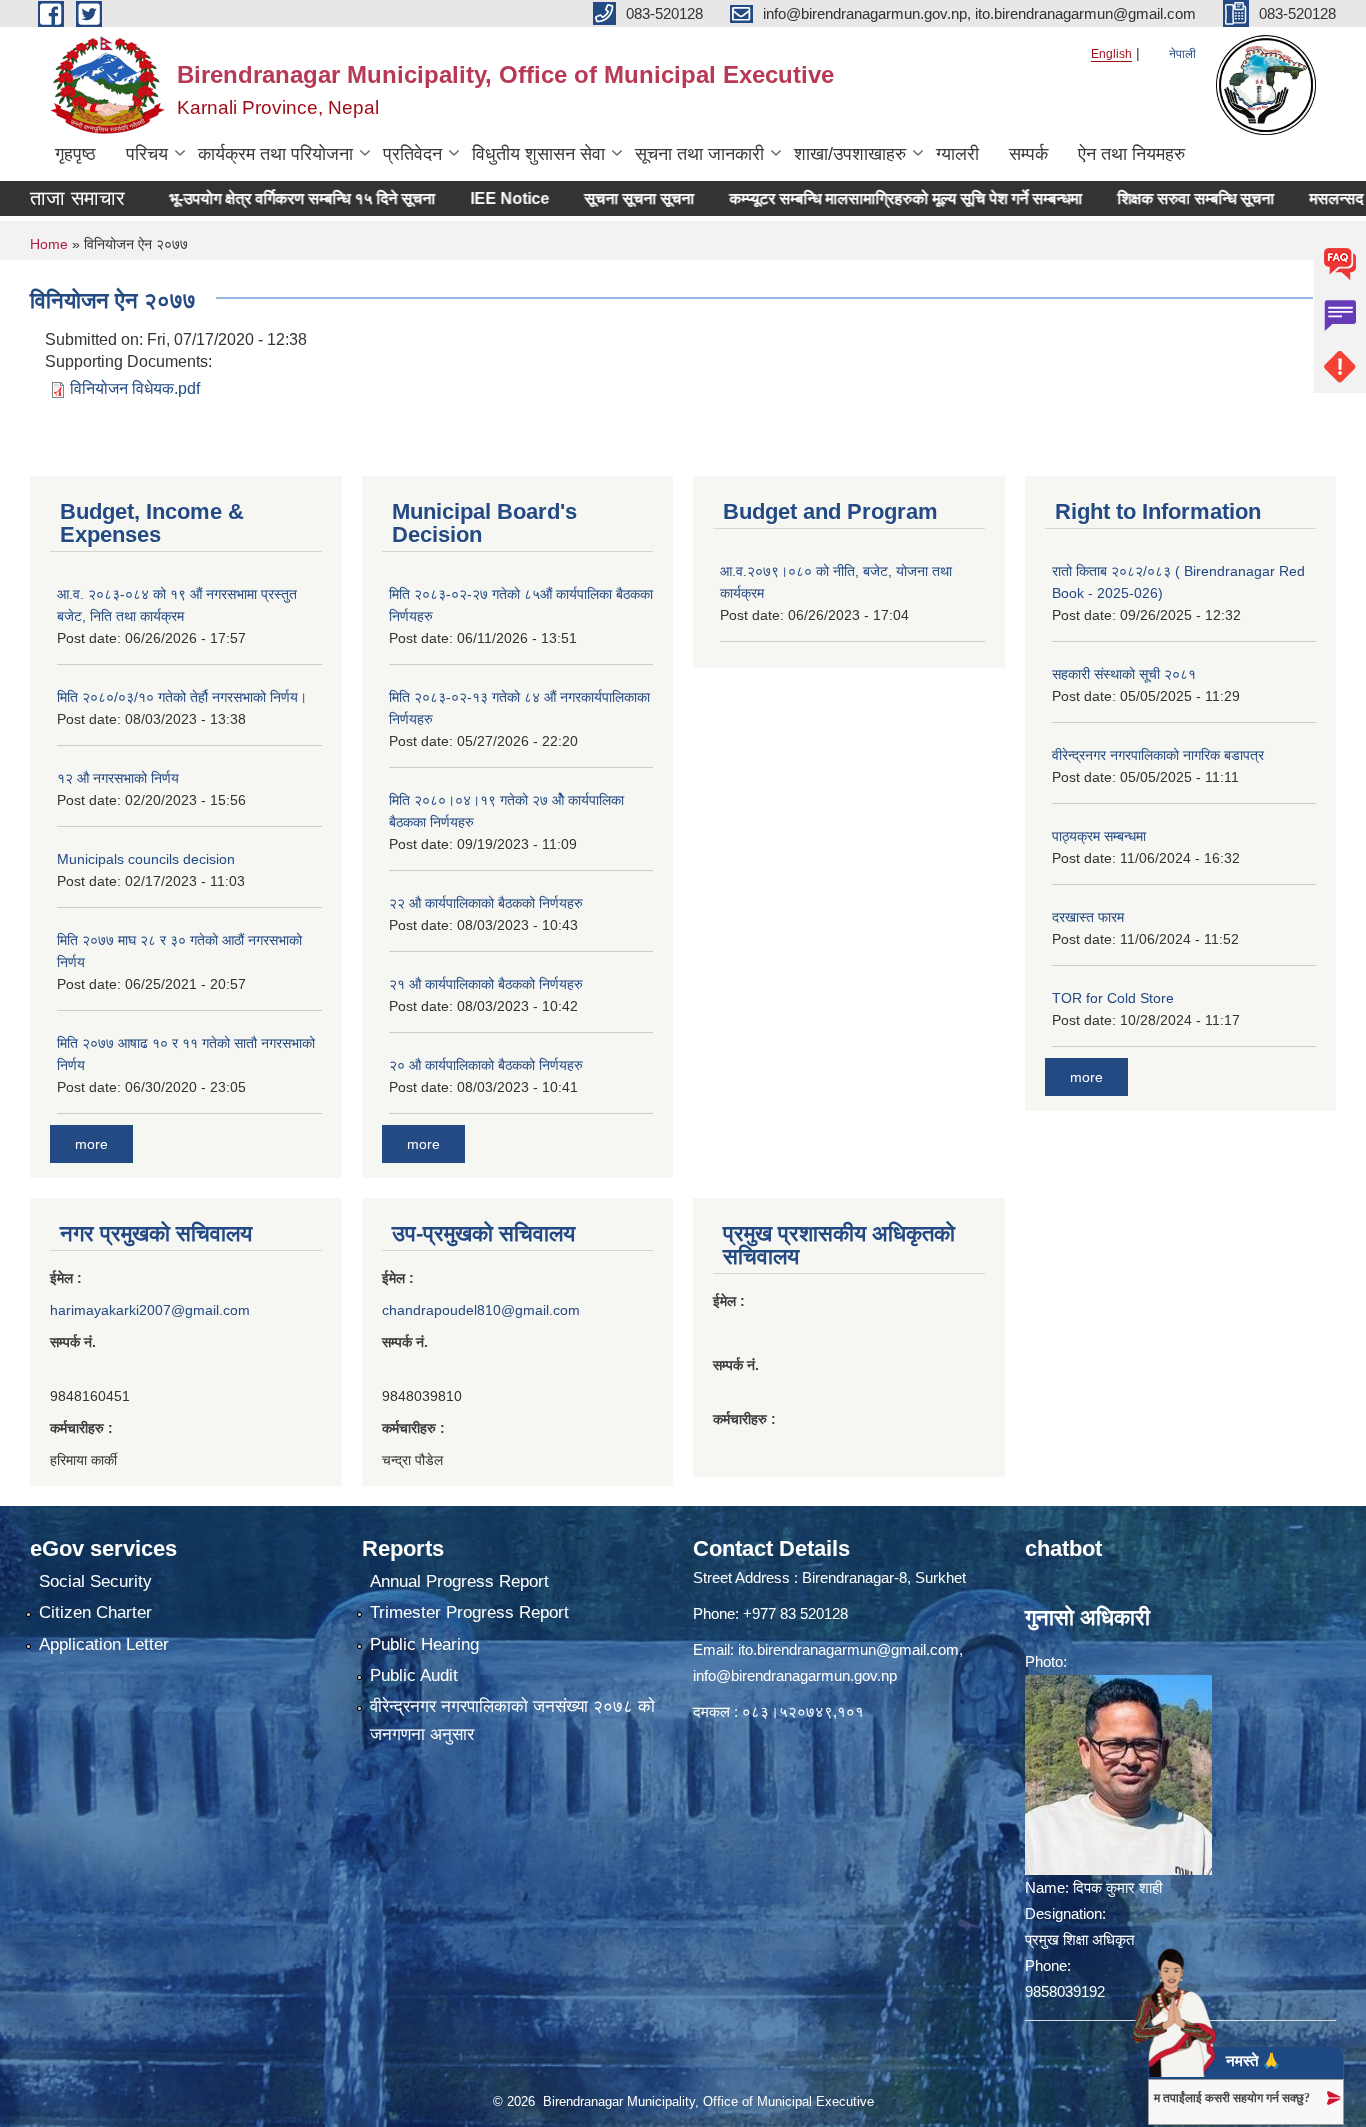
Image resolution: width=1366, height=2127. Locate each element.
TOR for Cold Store (1113, 998)
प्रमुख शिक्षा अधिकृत (1079, 1939)
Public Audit (414, 1675)
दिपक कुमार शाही (1117, 1887)
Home (49, 244)
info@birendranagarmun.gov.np (795, 1675)
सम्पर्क (1028, 154)
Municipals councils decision (146, 859)
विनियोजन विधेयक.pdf (135, 388)
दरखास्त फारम (1088, 917)
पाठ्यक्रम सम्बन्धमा (1099, 836)
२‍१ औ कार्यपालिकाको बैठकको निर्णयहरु (486, 984)
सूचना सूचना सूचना (589, 198)
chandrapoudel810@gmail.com (481, 1310)
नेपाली (1182, 54)
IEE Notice (459, 198)
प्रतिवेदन (412, 154)
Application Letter (104, 1644)
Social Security (95, 1581)
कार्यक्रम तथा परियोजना (275, 154)
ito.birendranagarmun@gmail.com (848, 1649)
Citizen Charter (95, 1612)
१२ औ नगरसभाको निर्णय (118, 778)
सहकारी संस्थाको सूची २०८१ (1124, 674)
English (1111, 54)
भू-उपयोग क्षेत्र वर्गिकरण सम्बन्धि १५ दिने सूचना (252, 198)
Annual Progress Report (459, 1581)
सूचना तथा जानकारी (699, 154)
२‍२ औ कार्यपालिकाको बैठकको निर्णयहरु (486, 903)
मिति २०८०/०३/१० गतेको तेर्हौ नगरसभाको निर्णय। (182, 697)
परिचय (147, 154)
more (91, 1144)
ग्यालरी (957, 154)
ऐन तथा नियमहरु (1131, 154)
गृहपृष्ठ (75, 154)
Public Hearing (424, 1644)
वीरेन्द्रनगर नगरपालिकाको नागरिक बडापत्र (1158, 755)
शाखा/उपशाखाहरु (850, 154)
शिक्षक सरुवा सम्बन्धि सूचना (1145, 198)
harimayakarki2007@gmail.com (150, 1310)
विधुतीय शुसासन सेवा (538, 154)
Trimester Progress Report (469, 1612)
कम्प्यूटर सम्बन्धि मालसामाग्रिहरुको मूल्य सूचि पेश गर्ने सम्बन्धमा (855, 198)
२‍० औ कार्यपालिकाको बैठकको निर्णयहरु (486, 1065)
